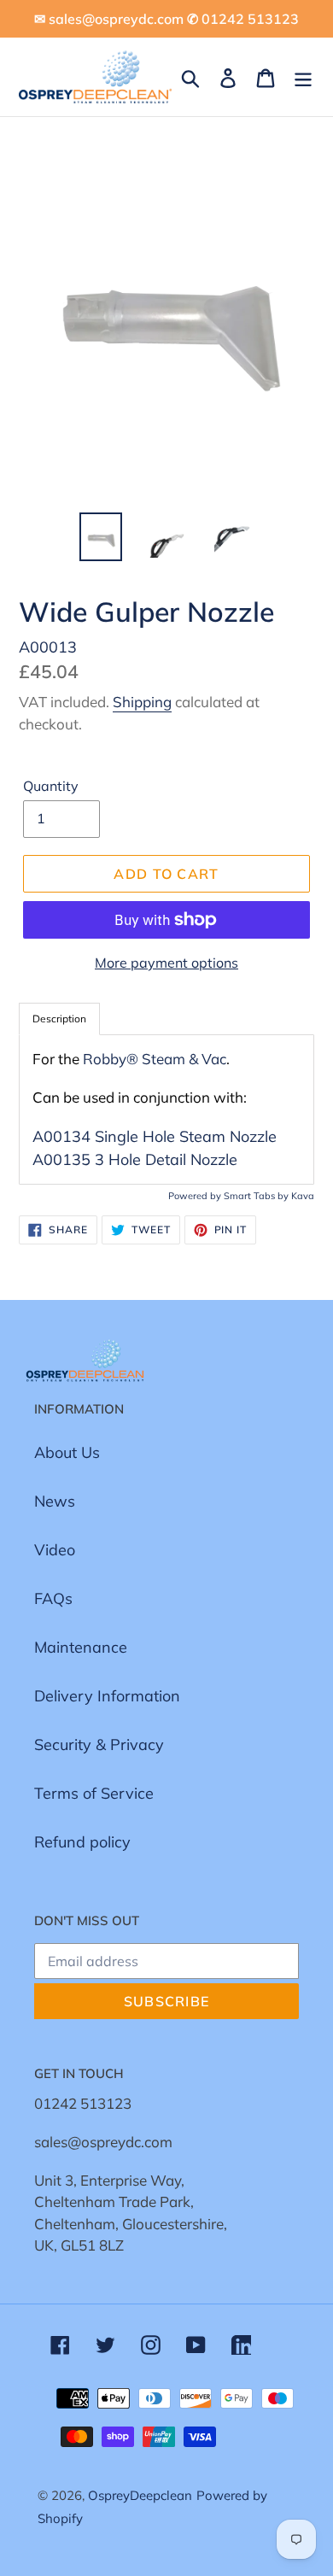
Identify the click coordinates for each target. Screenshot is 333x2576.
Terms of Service (94, 1793)
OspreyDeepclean (140, 2495)
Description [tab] (59, 1019)
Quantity (51, 786)
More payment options (166, 963)
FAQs (53, 1598)
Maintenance (81, 1647)
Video (55, 1550)
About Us (67, 1452)
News (55, 1501)
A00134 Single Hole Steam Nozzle (155, 1136)
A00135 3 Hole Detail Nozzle (135, 1159)
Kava (303, 1196)
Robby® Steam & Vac (155, 1059)
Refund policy (82, 1842)
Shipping (142, 702)
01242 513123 (83, 2103)
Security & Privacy (99, 1745)
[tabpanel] (166, 1109)
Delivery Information (107, 1696)
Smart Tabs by (257, 1196)
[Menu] (303, 76)
